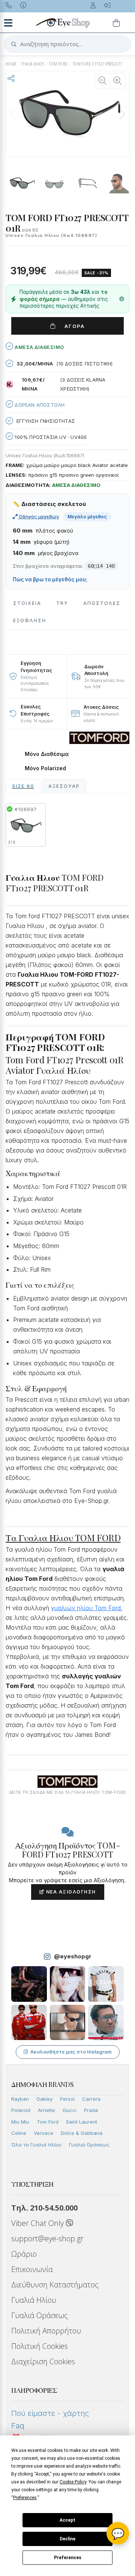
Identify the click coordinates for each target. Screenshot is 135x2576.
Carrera (91, 2099)
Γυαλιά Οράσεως (89, 2145)
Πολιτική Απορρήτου (46, 2331)
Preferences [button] (25, 2498)
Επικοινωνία (32, 2269)
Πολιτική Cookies (40, 2346)
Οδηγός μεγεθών (38, 516)
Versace (43, 2133)
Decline (67, 2539)
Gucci (70, 2110)
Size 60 (23, 786)
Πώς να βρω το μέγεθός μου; (50, 579)
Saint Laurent (82, 2122)
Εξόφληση (30, 620)
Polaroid (21, 2110)
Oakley (44, 2099)
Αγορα (72, 326)
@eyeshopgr (73, 1956)
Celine (19, 2133)
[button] (122, 114)
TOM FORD (58, 64)
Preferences (68, 2558)
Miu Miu (20, 2122)
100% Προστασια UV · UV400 (50, 437)
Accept (67, 2520)
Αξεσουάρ (64, 786)
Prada (91, 2110)
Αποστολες (102, 603)
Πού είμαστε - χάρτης (50, 2413)
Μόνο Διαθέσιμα (47, 754)
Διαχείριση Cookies (43, 2361)
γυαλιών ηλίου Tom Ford (86, 1608)
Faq (18, 2426)
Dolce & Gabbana (82, 2133)
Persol (67, 2099)
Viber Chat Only (38, 2223)
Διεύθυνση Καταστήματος (55, 2285)
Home (11, 64)
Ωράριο (24, 2254)
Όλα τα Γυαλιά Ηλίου (36, 2145)
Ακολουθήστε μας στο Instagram (71, 2052)
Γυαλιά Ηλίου (34, 2300)
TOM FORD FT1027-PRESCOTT (97, 64)
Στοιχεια (27, 603)
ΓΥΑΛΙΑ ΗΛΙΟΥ (33, 64)
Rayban (20, 2099)
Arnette (46, 2110)
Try (62, 603)
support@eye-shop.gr (47, 2238)
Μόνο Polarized (45, 768)
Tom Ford (48, 2122)
